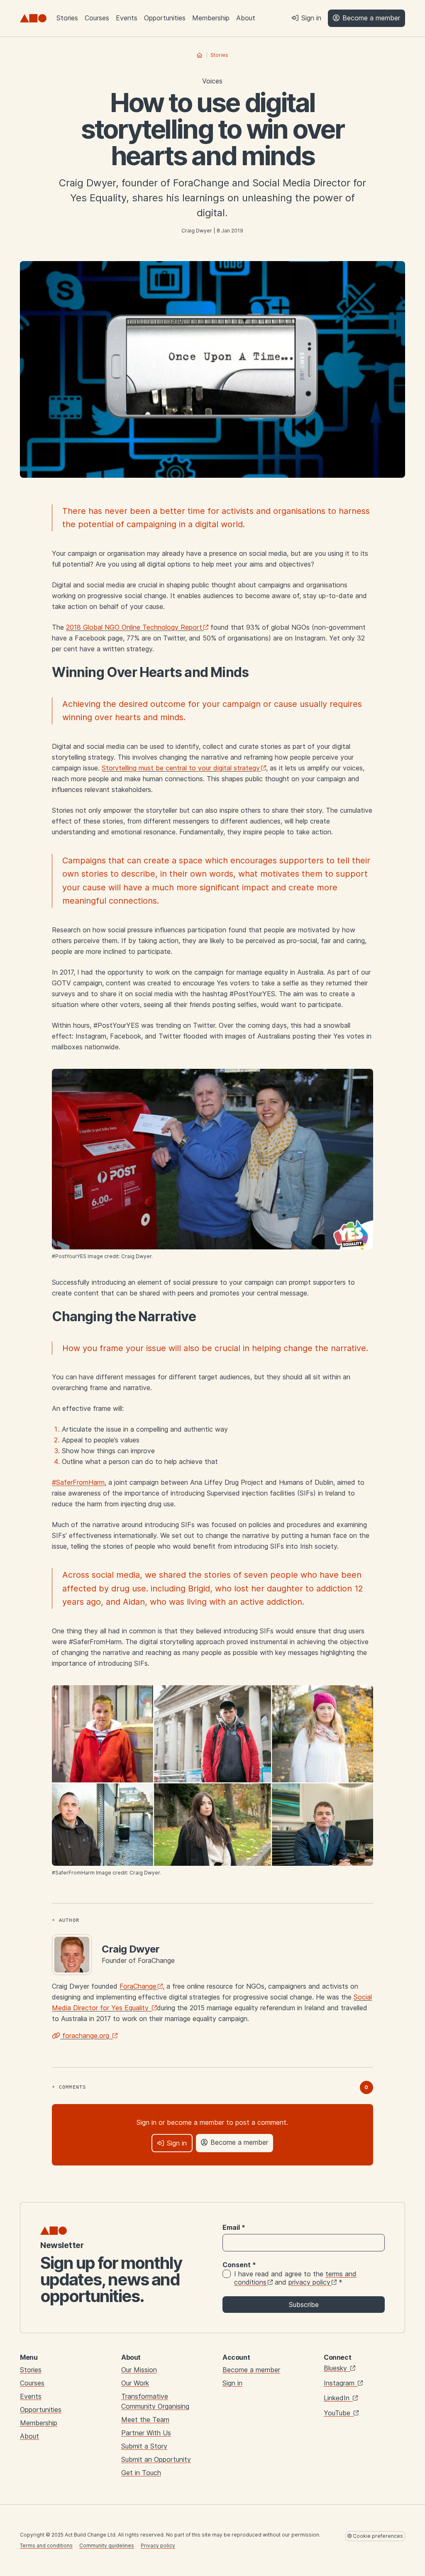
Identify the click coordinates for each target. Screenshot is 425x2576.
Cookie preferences (377, 2536)
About (246, 18)
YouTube (338, 2413)
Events (127, 18)
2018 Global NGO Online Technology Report (134, 627)
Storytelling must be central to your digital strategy (181, 768)
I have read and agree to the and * (295, 2278)
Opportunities (165, 18)
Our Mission (139, 2370)
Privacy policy (158, 2545)
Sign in (232, 2383)
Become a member (251, 2370)
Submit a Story (144, 2446)
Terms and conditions (46, 2545)
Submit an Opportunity (156, 2459)
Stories (67, 18)
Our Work (135, 2383)
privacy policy (309, 2282)
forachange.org (86, 2036)
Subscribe (304, 2305)
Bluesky (336, 2368)
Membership (211, 18)
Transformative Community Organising (155, 2401)
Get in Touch (141, 2473)
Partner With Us (146, 2433)
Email (234, 2227)
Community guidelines (107, 2545)
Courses (97, 18)
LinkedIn (338, 2398)
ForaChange (138, 1986)
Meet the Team (145, 2420)
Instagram (340, 2383)
